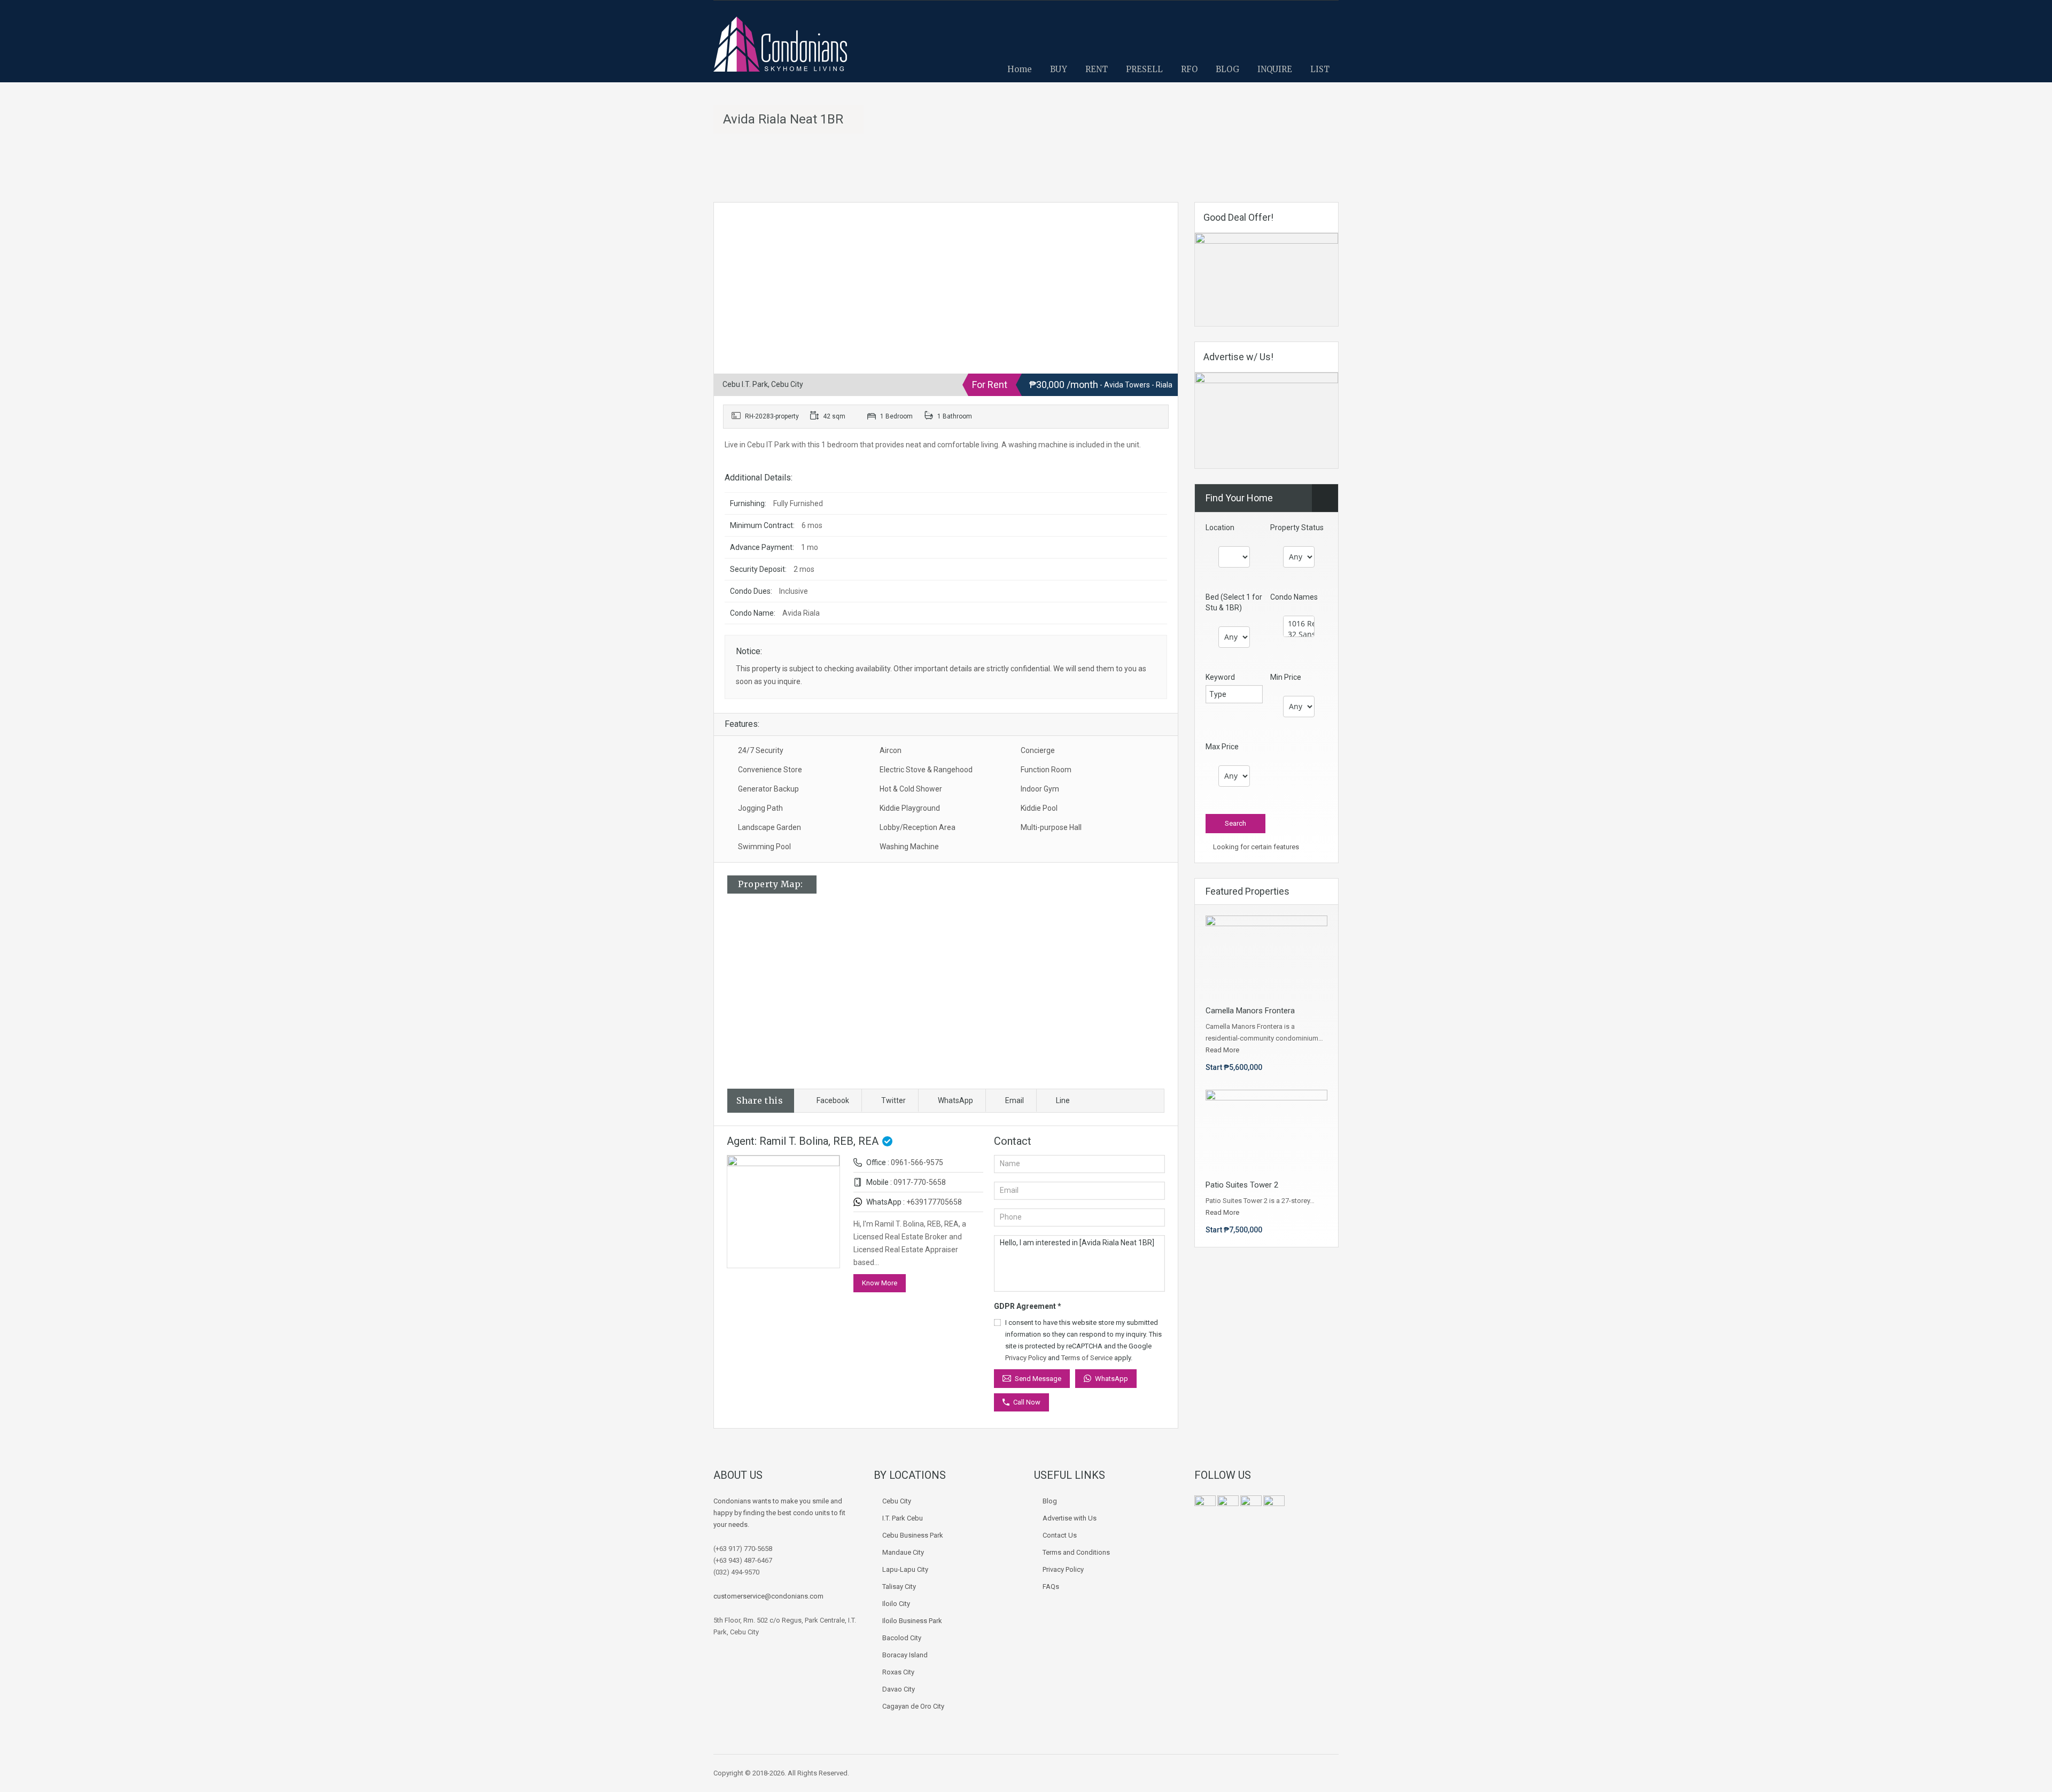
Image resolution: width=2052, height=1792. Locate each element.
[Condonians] (780, 49)
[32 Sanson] (1299, 634)
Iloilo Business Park (912, 1621)
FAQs (1051, 1587)
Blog (1050, 1501)
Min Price (1286, 677)
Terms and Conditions (1076, 1552)
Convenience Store (770, 770)
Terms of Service (1087, 1358)
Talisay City (899, 1587)
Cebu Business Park (913, 1535)
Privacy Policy (1026, 1358)
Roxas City (898, 1672)
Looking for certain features (1255, 847)
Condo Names (1294, 597)
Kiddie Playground (910, 808)
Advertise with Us (1070, 1518)
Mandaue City (903, 1552)
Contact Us (1060, 1535)
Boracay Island (905, 1655)
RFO (1189, 69)
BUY (1059, 69)
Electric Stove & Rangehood (926, 770)
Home (1020, 69)
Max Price (1222, 747)
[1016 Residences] (1299, 624)
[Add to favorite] (735, 227)
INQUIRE (1275, 69)
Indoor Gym (1040, 789)
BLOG (1227, 69)
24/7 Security (761, 750)
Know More (880, 1283)
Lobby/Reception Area (918, 827)
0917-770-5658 (920, 1182)
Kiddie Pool (1039, 808)
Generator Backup (768, 789)
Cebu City (897, 1501)
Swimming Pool (764, 847)
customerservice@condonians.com (768, 1596)
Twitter (893, 1100)
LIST (1320, 69)
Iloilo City (896, 1604)
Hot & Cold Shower (911, 789)
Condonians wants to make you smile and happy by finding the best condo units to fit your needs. (779, 1513)
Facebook (833, 1100)
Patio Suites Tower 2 (1242, 1185)
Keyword (1220, 677)
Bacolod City (902, 1638)
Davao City (899, 1689)
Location (1220, 527)
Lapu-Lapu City (905, 1569)
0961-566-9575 (917, 1162)
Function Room (1046, 770)
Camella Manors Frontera (1250, 1011)
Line (1063, 1100)
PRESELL (1144, 69)
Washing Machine (909, 847)
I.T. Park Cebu (903, 1518)
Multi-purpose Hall (1051, 827)
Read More (1222, 1050)
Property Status (1297, 527)
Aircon (891, 750)
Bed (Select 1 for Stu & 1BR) (1234, 602)
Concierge (1038, 750)
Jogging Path (760, 808)
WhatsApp (955, 1100)
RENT (1097, 69)
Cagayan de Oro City (913, 1706)
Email (1015, 1100)
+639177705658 (934, 1202)
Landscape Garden (770, 827)
